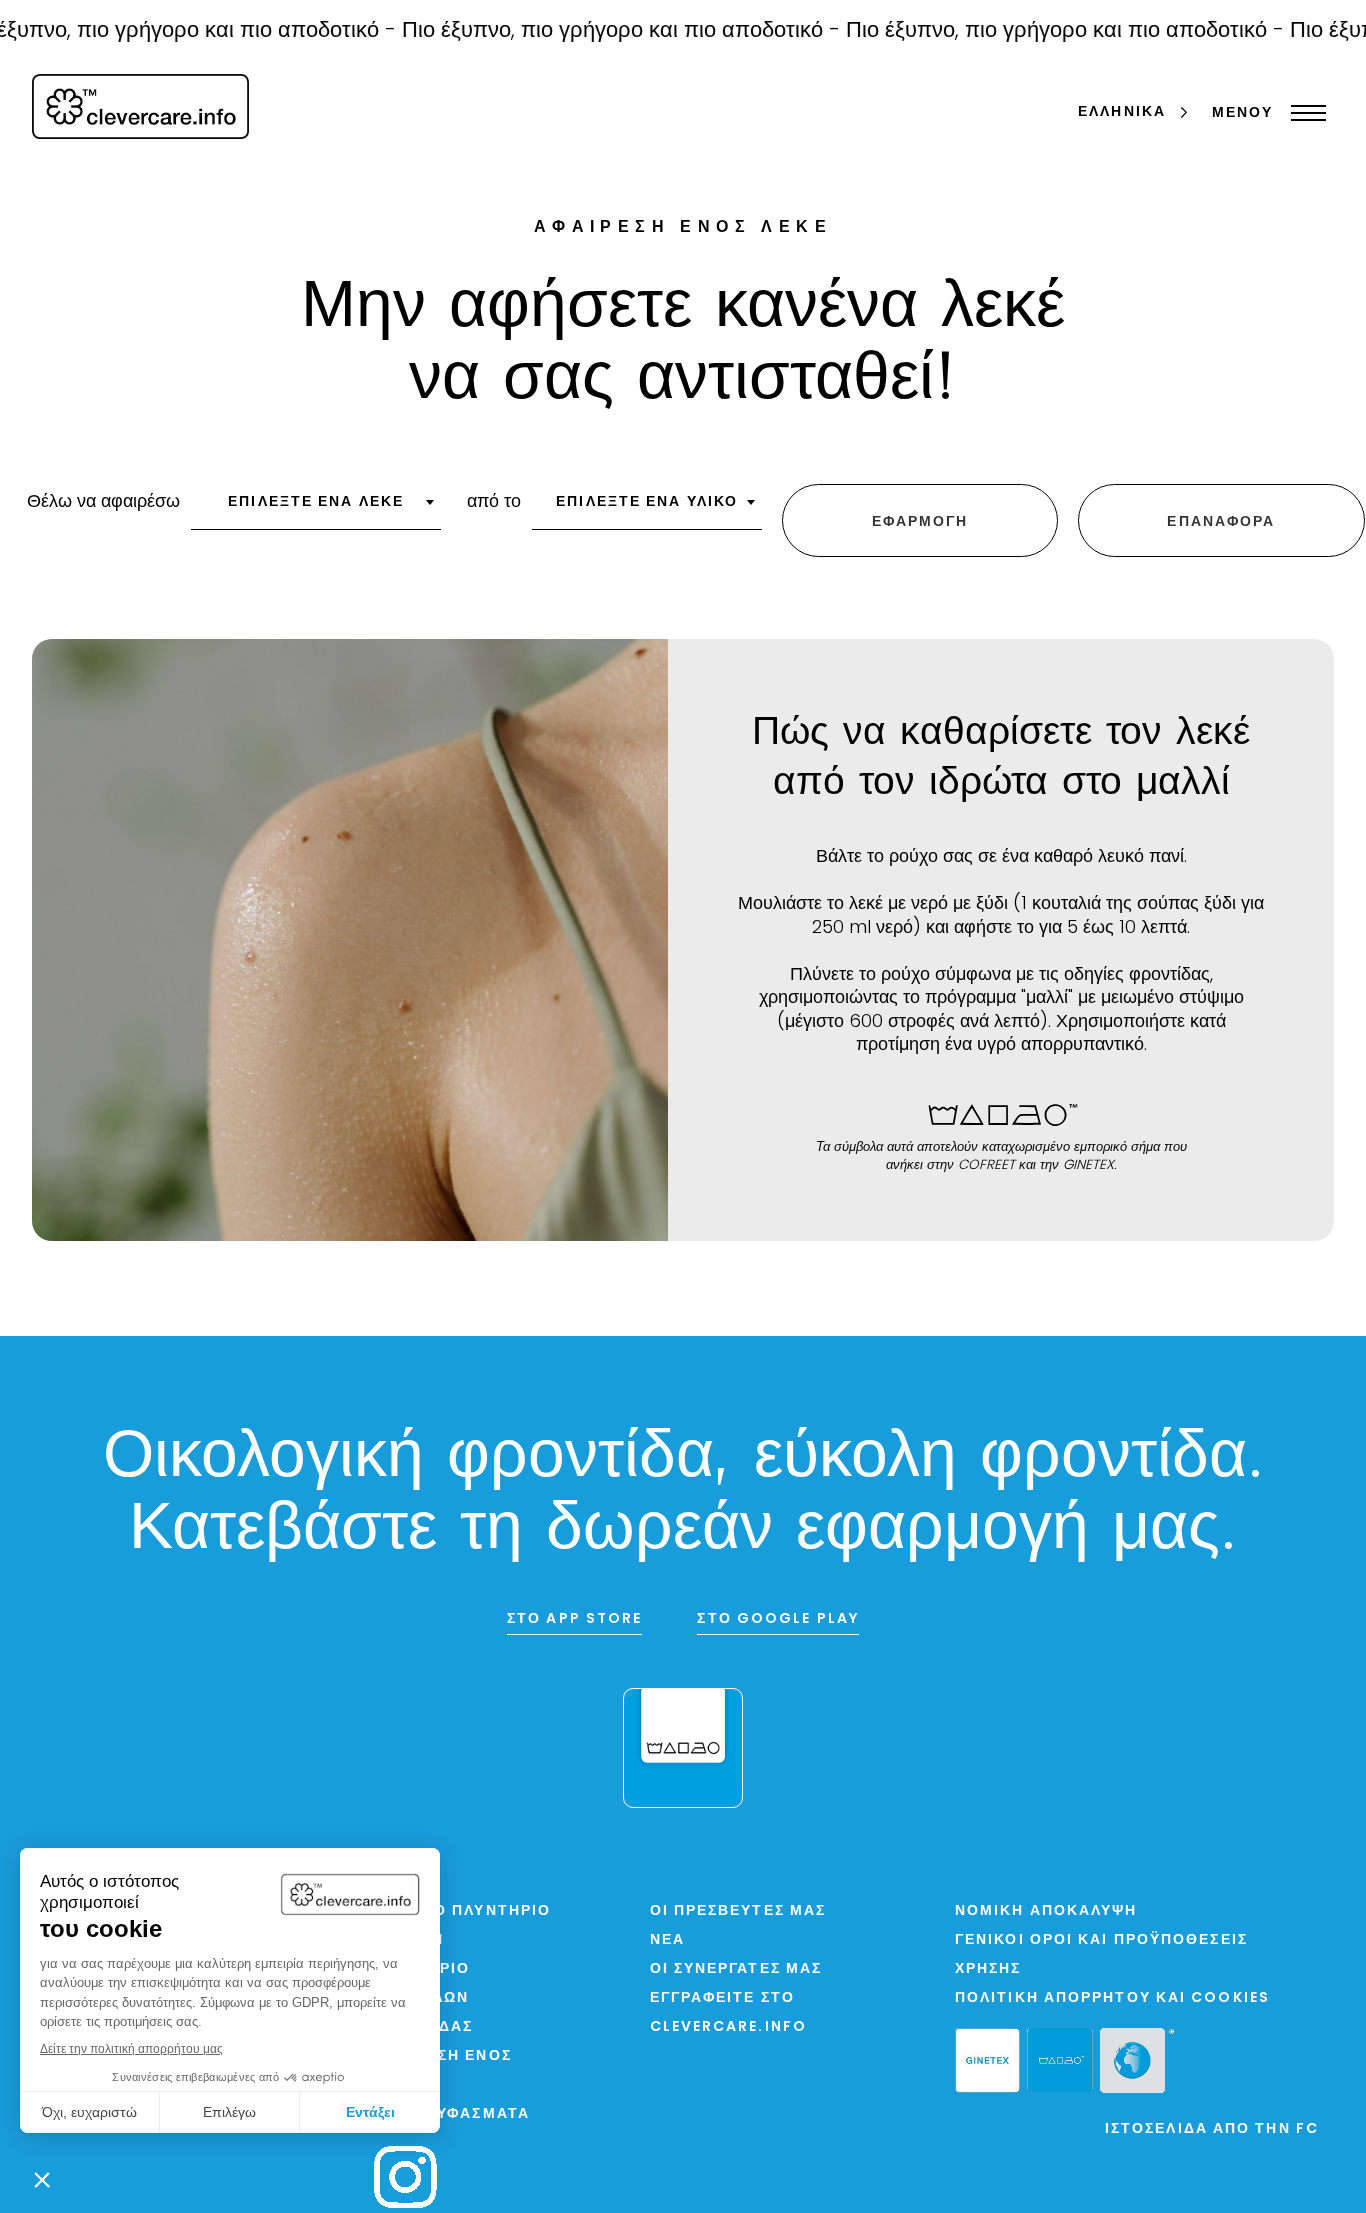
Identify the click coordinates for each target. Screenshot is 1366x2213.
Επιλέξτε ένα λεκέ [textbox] (316, 502)
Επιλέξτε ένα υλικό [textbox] (647, 502)
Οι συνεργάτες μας (736, 1969)
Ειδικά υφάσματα (452, 2114)
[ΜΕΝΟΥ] (1303, 113)
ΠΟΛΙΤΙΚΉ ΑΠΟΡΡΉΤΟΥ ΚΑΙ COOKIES (1112, 1998)
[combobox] (316, 509)
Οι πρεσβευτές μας (738, 1911)
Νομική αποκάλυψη (1046, 1911)
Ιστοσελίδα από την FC (1212, 2129)
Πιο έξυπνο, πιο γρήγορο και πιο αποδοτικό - (592, 31)
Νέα (667, 1940)
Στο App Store (574, 1619)
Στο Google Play (778, 1619)
